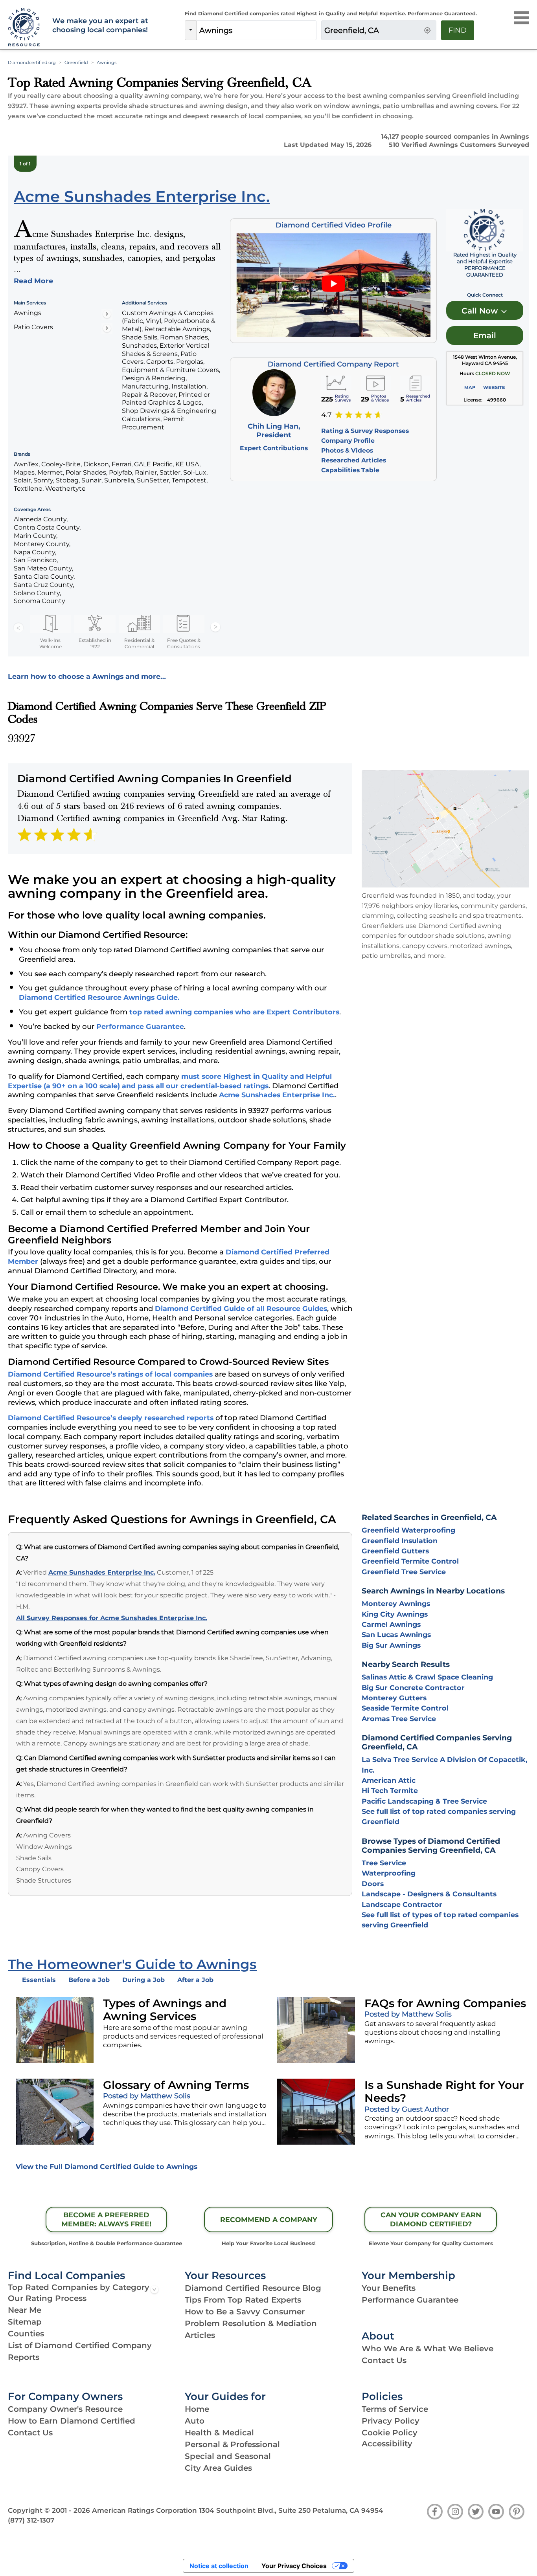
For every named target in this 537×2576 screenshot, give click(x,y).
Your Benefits (389, 2288)
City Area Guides (218, 2468)
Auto (195, 2421)
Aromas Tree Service (399, 1719)
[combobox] (256, 30)
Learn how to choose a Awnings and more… (87, 676)
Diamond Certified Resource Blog (253, 2288)
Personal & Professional (232, 2444)
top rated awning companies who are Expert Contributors (234, 1012)
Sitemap (25, 2322)
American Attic (389, 1780)
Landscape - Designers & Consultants (429, 1894)
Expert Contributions (274, 448)
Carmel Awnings (391, 1624)
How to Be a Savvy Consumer (245, 2312)
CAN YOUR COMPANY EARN (431, 2219)
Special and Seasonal (228, 2456)
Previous (18, 627)
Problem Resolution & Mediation (251, 2323)
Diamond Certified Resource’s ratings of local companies (110, 1374)
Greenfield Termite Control (410, 1561)
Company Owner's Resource (65, 2409)
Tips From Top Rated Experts (243, 2300)
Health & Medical (219, 2433)
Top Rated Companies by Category (79, 2287)
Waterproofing (389, 1873)
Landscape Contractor (402, 1904)
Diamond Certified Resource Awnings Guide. (99, 997)
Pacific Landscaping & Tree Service (424, 1801)
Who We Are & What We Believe (428, 2349)
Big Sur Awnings (391, 1645)
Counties (26, 2334)
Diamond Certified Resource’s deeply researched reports (111, 1418)
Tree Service (384, 1863)
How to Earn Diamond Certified (72, 2421)
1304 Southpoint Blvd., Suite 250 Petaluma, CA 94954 (291, 2510)
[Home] (25, 28)
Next (215, 627)
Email (485, 336)
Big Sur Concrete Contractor (413, 1688)
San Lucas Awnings (396, 1635)
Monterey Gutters (394, 1698)
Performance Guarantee (140, 1026)
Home (197, 2409)
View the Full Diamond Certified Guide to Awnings (107, 2166)
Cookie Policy (390, 2433)
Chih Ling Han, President (274, 431)
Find (458, 30)
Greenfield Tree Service (404, 1572)
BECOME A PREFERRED (106, 2219)
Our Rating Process (47, 2298)
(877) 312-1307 (31, 2520)
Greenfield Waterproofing (408, 1530)
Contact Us (384, 2360)
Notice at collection (219, 2566)
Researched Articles (354, 460)
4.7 (326, 415)
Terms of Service (395, 2409)
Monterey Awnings (396, 1603)
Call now (481, 311)
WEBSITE (494, 387)
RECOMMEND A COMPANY (269, 2219)
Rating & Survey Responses (365, 431)
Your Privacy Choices (294, 2566)
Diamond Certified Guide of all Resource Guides (241, 1308)
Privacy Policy (391, 2421)
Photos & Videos (347, 450)
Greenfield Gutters (395, 1551)
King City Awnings (395, 1614)
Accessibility (387, 2444)
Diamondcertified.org (32, 62)
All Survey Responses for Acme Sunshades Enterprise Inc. (112, 1618)
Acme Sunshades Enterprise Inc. (277, 1095)
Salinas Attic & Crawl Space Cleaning (427, 1677)
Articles (200, 2335)
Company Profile (348, 441)
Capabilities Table (350, 470)
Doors (373, 1884)
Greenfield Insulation (400, 1541)
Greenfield (76, 62)
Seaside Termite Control (405, 1708)
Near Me (25, 2310)
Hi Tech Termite (390, 1790)
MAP (470, 387)
